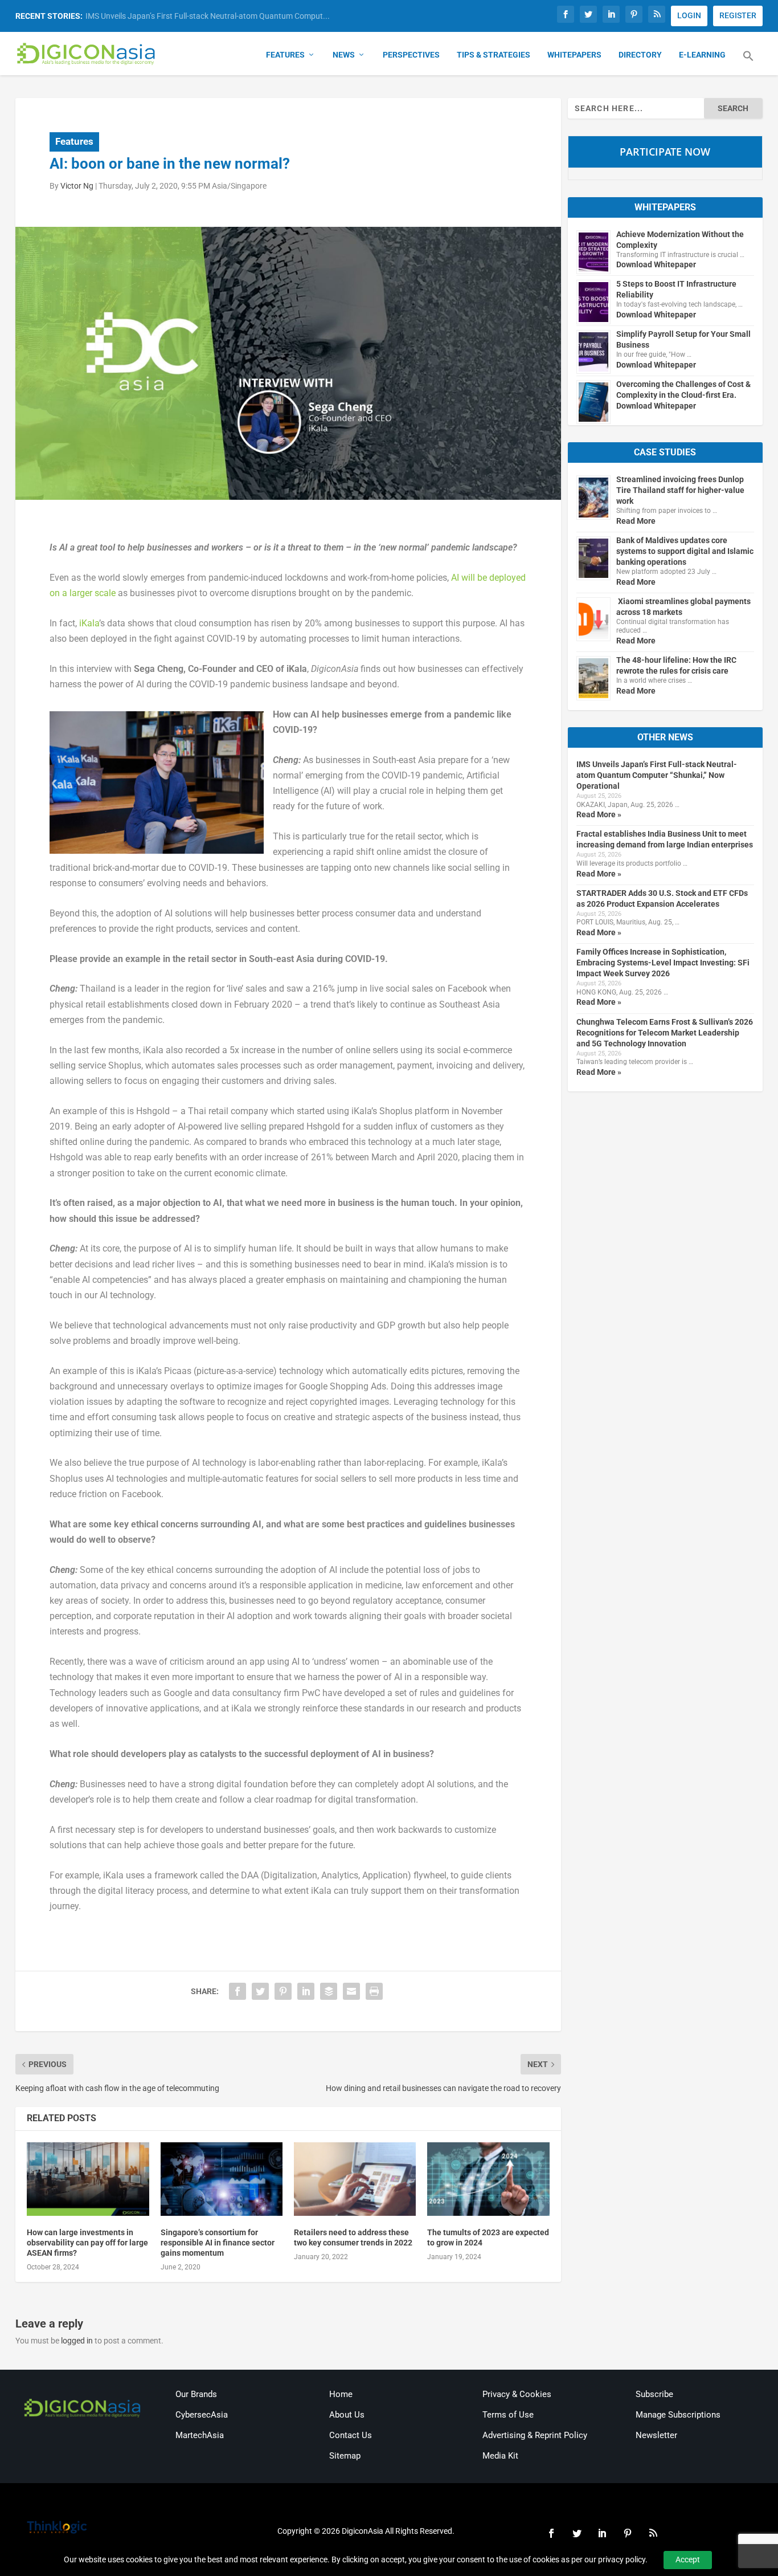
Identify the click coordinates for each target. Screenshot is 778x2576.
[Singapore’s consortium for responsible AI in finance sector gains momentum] (222, 2179)
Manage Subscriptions (678, 2415)
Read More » (599, 814)
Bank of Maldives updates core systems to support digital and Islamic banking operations (685, 551)
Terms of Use (508, 2415)
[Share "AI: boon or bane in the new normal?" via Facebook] (238, 1991)
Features (285, 55)
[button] (748, 63)
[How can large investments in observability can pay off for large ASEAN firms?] (88, 2179)
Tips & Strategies (494, 55)
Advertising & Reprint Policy (535, 2435)
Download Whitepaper (656, 264)
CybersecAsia (202, 2415)
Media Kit (500, 2456)
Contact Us (351, 2435)
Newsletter (656, 2435)
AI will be (469, 578)
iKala (89, 623)
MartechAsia (200, 2435)
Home (341, 2394)
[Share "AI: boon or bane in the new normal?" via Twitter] (260, 1991)
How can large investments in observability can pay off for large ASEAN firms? (87, 2243)
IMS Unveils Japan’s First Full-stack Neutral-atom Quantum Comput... (208, 16)
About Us (347, 2415)
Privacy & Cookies (517, 2394)
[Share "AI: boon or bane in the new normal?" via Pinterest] (283, 1991)
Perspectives (411, 55)
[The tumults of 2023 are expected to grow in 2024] (488, 2179)
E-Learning (702, 55)
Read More (636, 521)
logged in (77, 2341)
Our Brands (196, 2394)
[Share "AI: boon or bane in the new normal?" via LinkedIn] (306, 1991)
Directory (640, 55)
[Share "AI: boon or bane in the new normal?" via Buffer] (329, 1991)
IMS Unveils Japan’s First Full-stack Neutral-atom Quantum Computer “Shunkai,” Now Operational (657, 775)
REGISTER (738, 15)
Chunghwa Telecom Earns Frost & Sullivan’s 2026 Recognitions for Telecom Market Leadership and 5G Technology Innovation (665, 1033)
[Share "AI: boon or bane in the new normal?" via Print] (374, 1991)
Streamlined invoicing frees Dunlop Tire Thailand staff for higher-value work (680, 490)
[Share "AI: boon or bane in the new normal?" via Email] (351, 1991)
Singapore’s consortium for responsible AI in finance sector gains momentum (218, 2243)
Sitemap (345, 2456)
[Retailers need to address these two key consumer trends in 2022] (355, 2179)
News (344, 55)
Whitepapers (574, 55)
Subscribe (654, 2394)
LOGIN (689, 15)
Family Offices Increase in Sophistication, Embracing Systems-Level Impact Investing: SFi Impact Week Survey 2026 (663, 963)
